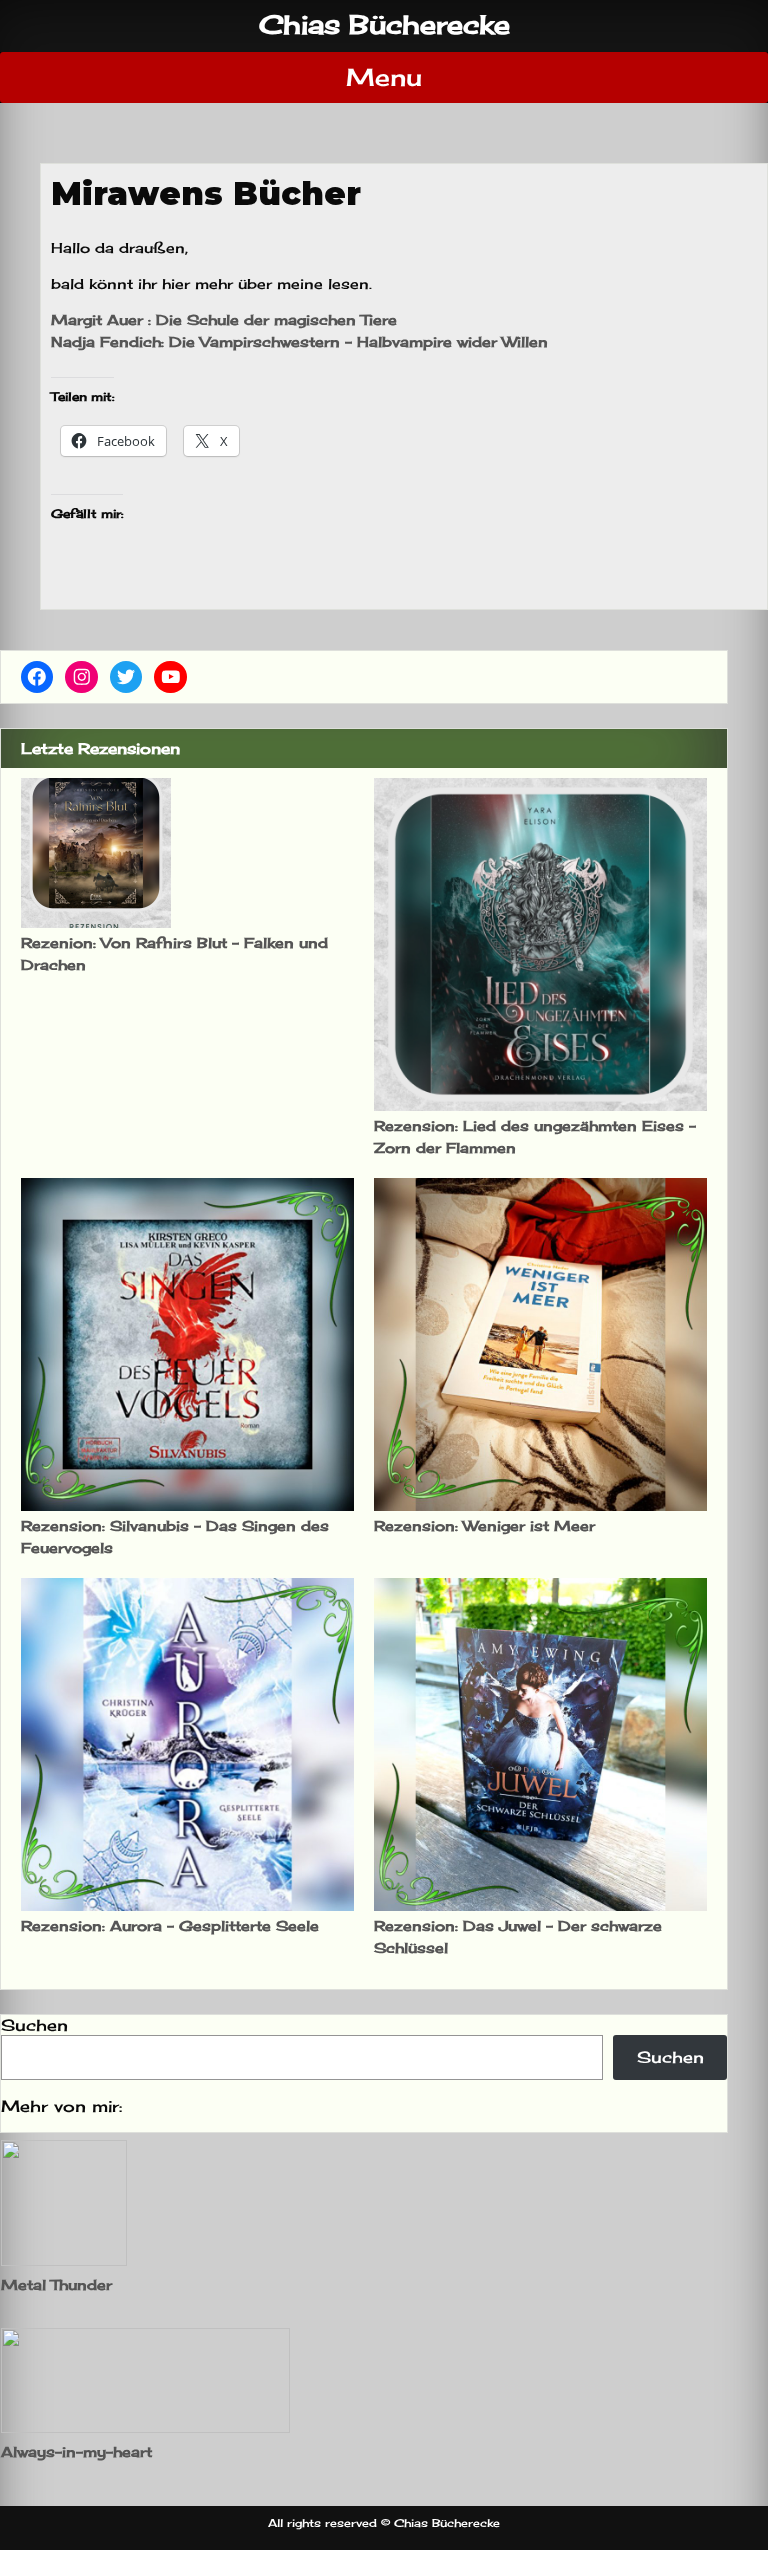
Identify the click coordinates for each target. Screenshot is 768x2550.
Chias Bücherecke (384, 24)
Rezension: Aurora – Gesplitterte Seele (170, 1925)
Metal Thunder (56, 2284)
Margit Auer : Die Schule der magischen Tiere (224, 319)
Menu (384, 77)
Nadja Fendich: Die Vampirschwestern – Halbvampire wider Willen (299, 341)
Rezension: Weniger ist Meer (484, 1525)
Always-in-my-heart (76, 2451)
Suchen (34, 2025)
